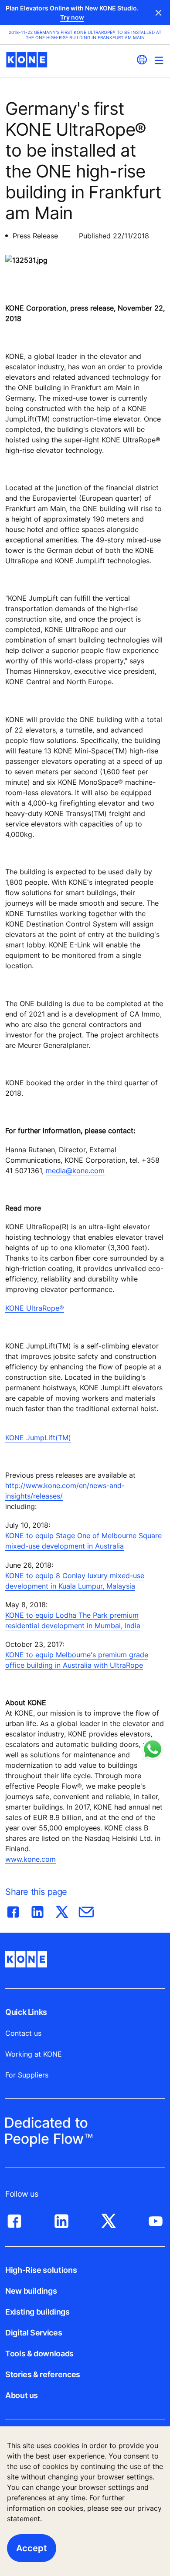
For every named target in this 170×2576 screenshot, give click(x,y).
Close (159, 13)
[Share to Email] (86, 1910)
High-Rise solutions (41, 2270)
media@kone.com (75, 1171)
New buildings (31, 2291)
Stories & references (43, 2374)
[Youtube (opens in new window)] (156, 2219)
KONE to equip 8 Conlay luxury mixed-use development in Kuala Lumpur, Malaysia (75, 1581)
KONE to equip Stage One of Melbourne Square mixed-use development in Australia (83, 1541)
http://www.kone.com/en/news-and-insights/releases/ (65, 1491)
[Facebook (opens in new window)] (14, 2219)
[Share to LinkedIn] (37, 1910)
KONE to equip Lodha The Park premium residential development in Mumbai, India (73, 1620)
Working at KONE (34, 2054)
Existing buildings (37, 2312)
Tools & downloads (39, 2354)
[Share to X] (62, 1910)
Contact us (23, 2033)
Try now (72, 17)
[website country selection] (142, 60)
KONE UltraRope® (35, 1308)
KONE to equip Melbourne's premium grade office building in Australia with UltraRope (77, 1660)
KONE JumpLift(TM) (38, 1438)
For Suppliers (27, 2075)
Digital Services (34, 2333)
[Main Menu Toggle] (159, 60)
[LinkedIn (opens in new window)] (61, 2219)
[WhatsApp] (153, 1749)
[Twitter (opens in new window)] (109, 2219)
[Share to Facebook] (13, 1910)
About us (22, 2395)
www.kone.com (31, 1859)
